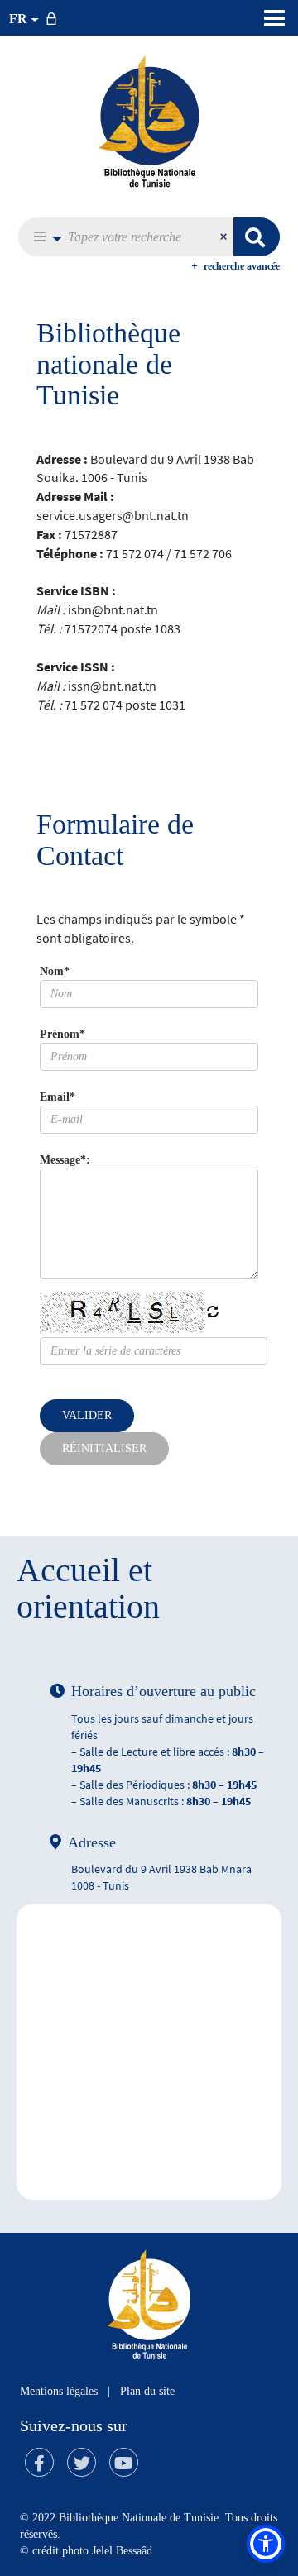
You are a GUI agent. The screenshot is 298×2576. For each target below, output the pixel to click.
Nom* (55, 971)
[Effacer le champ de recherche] (225, 237)
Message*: (65, 1160)
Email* (58, 1097)
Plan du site (147, 2391)
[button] (43, 237)
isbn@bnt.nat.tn (113, 609)
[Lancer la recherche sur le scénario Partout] (257, 237)
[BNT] (149, 121)
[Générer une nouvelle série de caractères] (213, 1313)
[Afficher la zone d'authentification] (55, 18)
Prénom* (62, 1034)
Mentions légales (59, 2391)
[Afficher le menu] (274, 18)
